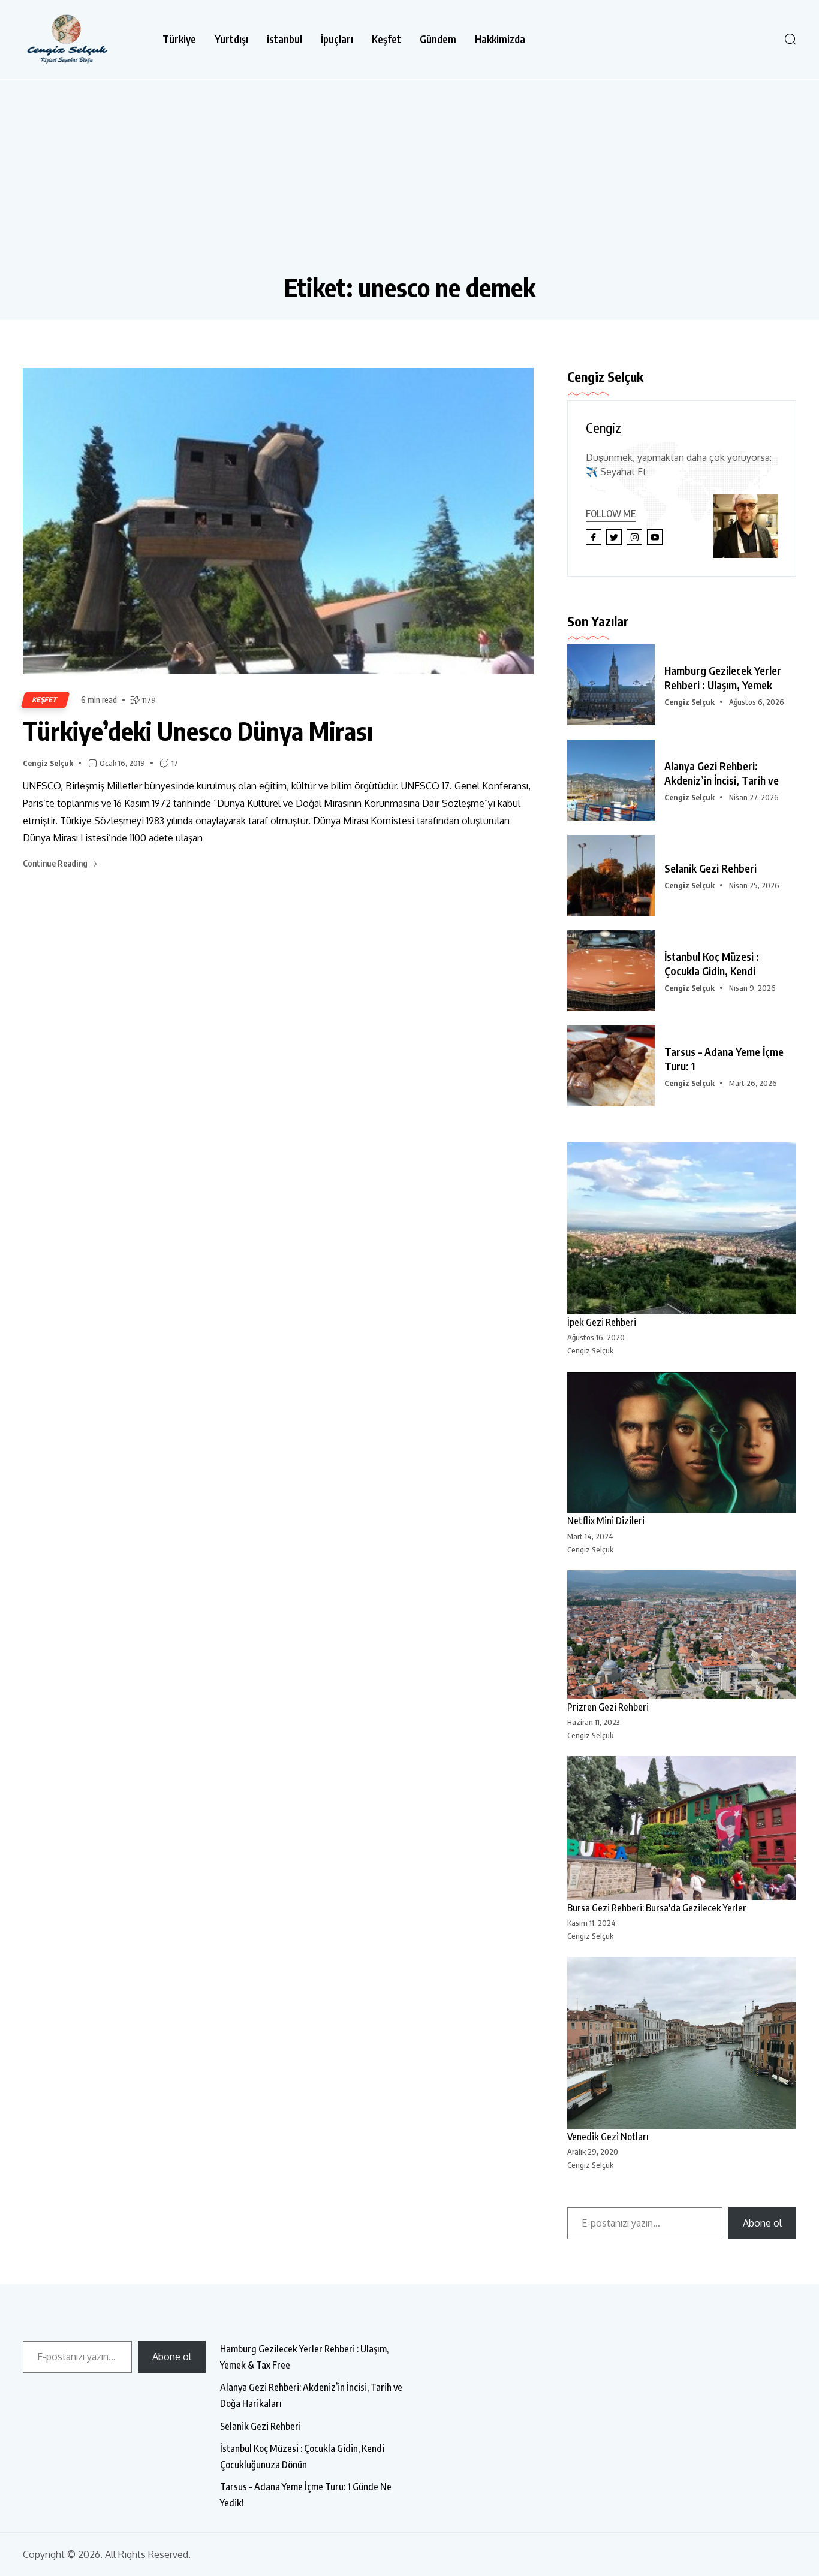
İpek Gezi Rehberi (602, 1322)
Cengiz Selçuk (48, 763)
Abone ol (762, 2223)
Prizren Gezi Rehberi (608, 1707)
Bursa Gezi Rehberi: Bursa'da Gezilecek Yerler (657, 1908)
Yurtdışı (231, 39)
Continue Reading (56, 863)
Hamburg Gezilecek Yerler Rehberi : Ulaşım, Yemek (723, 678)
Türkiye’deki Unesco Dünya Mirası (198, 731)
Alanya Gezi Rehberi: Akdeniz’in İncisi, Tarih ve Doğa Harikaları (311, 2395)
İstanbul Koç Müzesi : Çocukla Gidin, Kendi (712, 963)
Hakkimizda (500, 39)
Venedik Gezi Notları (608, 2137)
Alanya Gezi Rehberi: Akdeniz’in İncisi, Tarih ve (722, 773)
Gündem (438, 39)
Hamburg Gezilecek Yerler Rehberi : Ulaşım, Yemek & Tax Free (304, 2357)
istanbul (284, 39)
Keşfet (386, 39)
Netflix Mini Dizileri (606, 1521)
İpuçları (337, 39)
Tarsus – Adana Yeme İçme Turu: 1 (724, 1059)
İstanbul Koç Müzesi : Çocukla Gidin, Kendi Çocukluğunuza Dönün (302, 2456)
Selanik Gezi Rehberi (710, 868)
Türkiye (179, 39)
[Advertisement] (409, 182)
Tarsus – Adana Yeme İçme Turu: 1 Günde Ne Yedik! (306, 2495)
